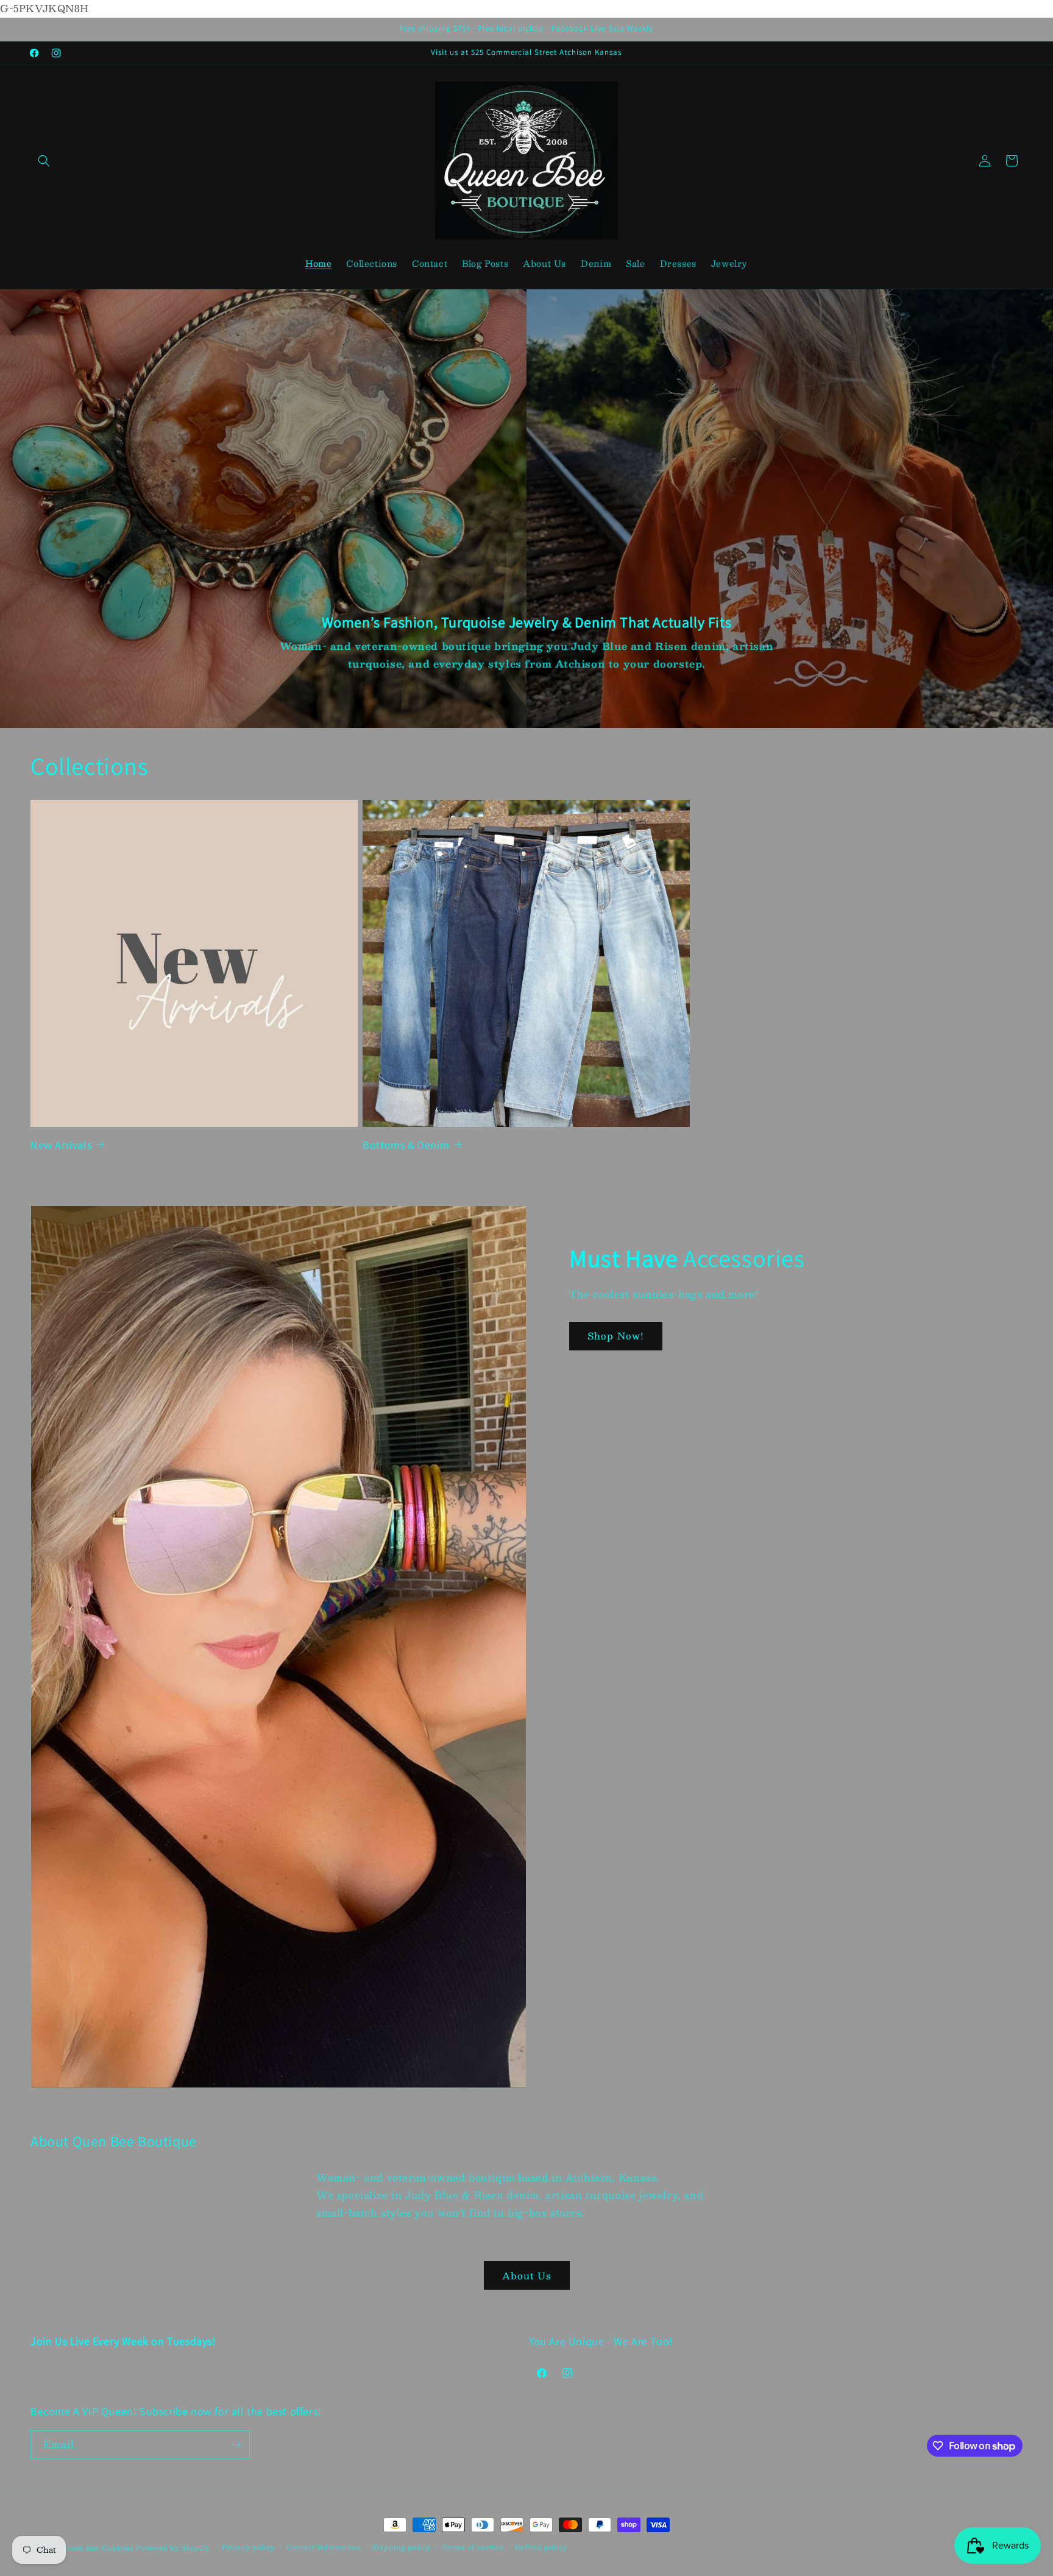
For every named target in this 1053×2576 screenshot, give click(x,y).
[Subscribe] (236, 2445)
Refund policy (541, 2547)
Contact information (323, 2547)
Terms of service (473, 2547)
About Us (527, 2275)
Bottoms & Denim (406, 1144)
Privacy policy (249, 2547)
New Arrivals (61, 1144)
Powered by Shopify (173, 2548)
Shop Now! (616, 1336)
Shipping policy (401, 2547)
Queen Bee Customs (98, 2548)
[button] (44, 161)
